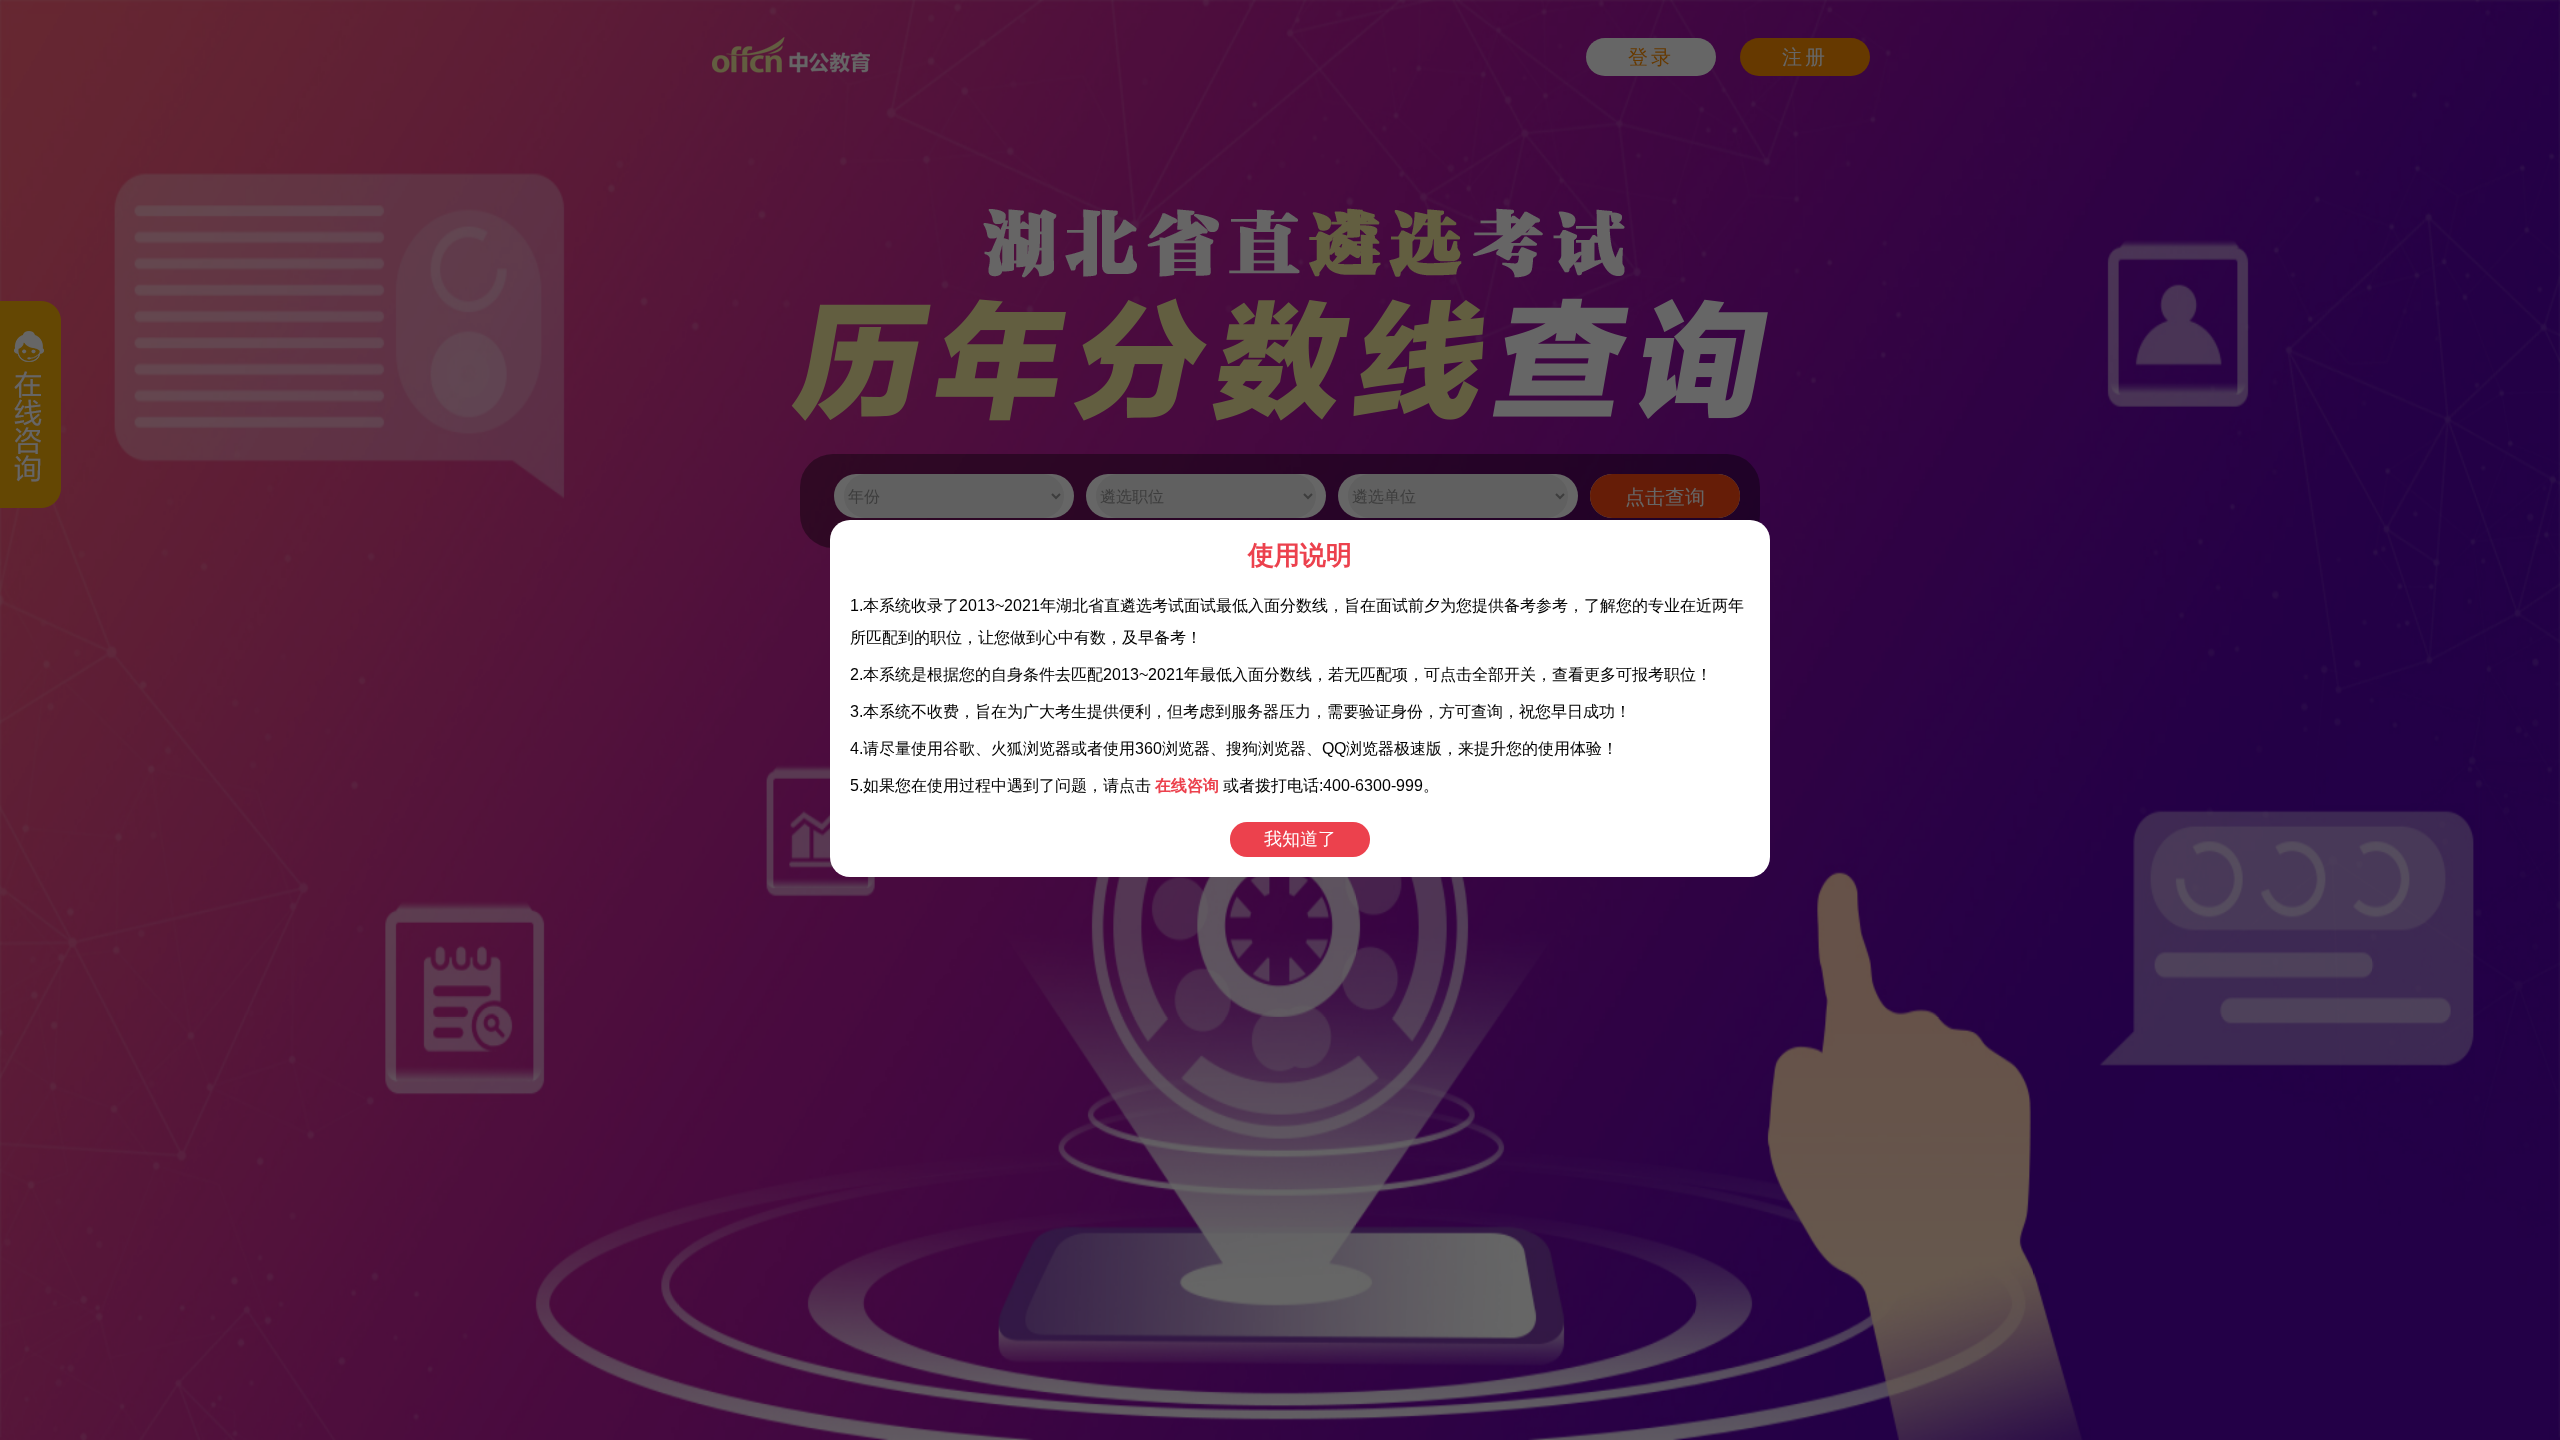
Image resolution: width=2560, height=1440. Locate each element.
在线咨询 (1187, 785)
